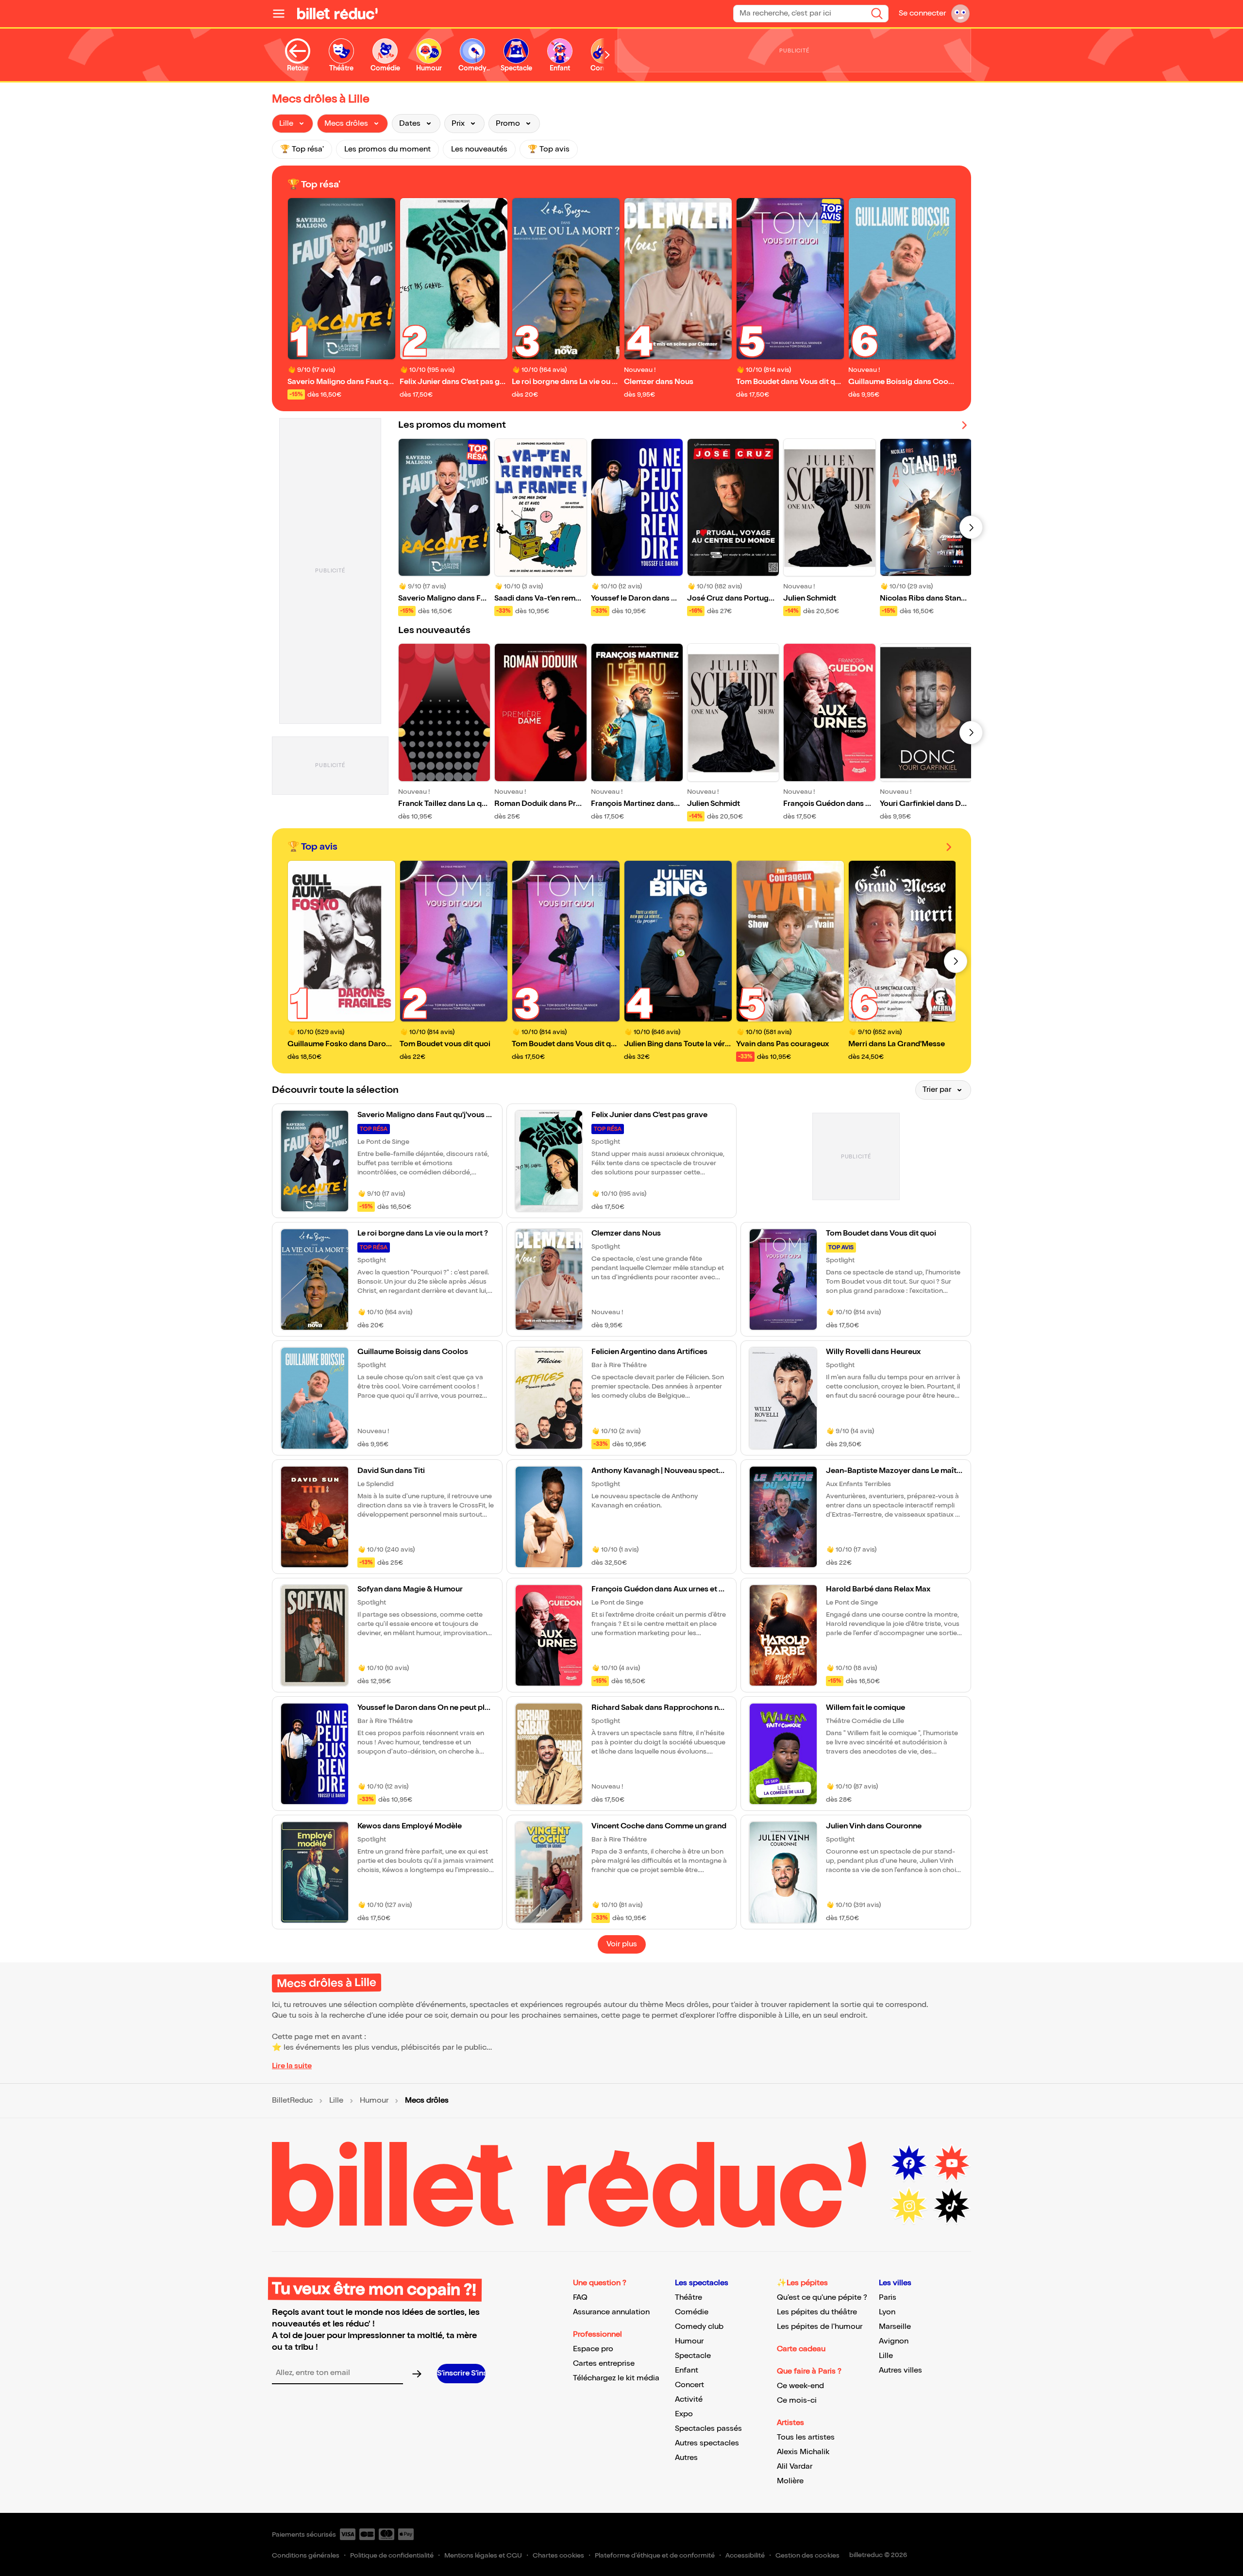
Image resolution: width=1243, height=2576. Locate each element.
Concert (689, 2385)
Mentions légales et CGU (483, 2555)
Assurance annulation (611, 2312)
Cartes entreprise (604, 2364)
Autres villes (900, 2370)
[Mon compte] (960, 14)
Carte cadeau (801, 2349)
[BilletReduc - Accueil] (337, 14)
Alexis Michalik (803, 2452)
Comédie (692, 2312)
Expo (684, 2414)
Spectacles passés (708, 2429)
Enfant (687, 2370)
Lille (336, 2101)
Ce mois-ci (797, 2400)
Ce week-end (800, 2386)
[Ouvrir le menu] (283, 14)
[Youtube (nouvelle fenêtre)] (952, 2163)
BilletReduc (292, 2101)
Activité (689, 2400)
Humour (374, 2101)
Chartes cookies (558, 2555)
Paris (888, 2298)
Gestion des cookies (807, 2555)
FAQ (580, 2298)
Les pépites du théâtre (817, 2312)
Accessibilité (745, 2555)
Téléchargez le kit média (616, 2378)
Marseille (895, 2327)
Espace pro (593, 2349)
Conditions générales (306, 2555)
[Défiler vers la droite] (607, 55)
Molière (790, 2481)
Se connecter (922, 13)
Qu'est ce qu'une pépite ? (822, 2298)
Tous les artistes (806, 2437)
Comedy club (699, 2327)
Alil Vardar (795, 2467)
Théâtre (689, 2298)
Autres (686, 2458)
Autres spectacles (707, 2443)
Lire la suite (292, 2066)
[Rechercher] (877, 14)
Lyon (887, 2312)
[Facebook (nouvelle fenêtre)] (909, 2163)
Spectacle (693, 2356)
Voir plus (622, 1944)
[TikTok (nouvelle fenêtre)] (952, 2206)
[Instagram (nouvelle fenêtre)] (909, 2206)
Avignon (894, 2341)
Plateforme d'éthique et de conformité (655, 2555)
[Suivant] (971, 527)
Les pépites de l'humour (820, 2327)
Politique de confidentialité (392, 2555)
